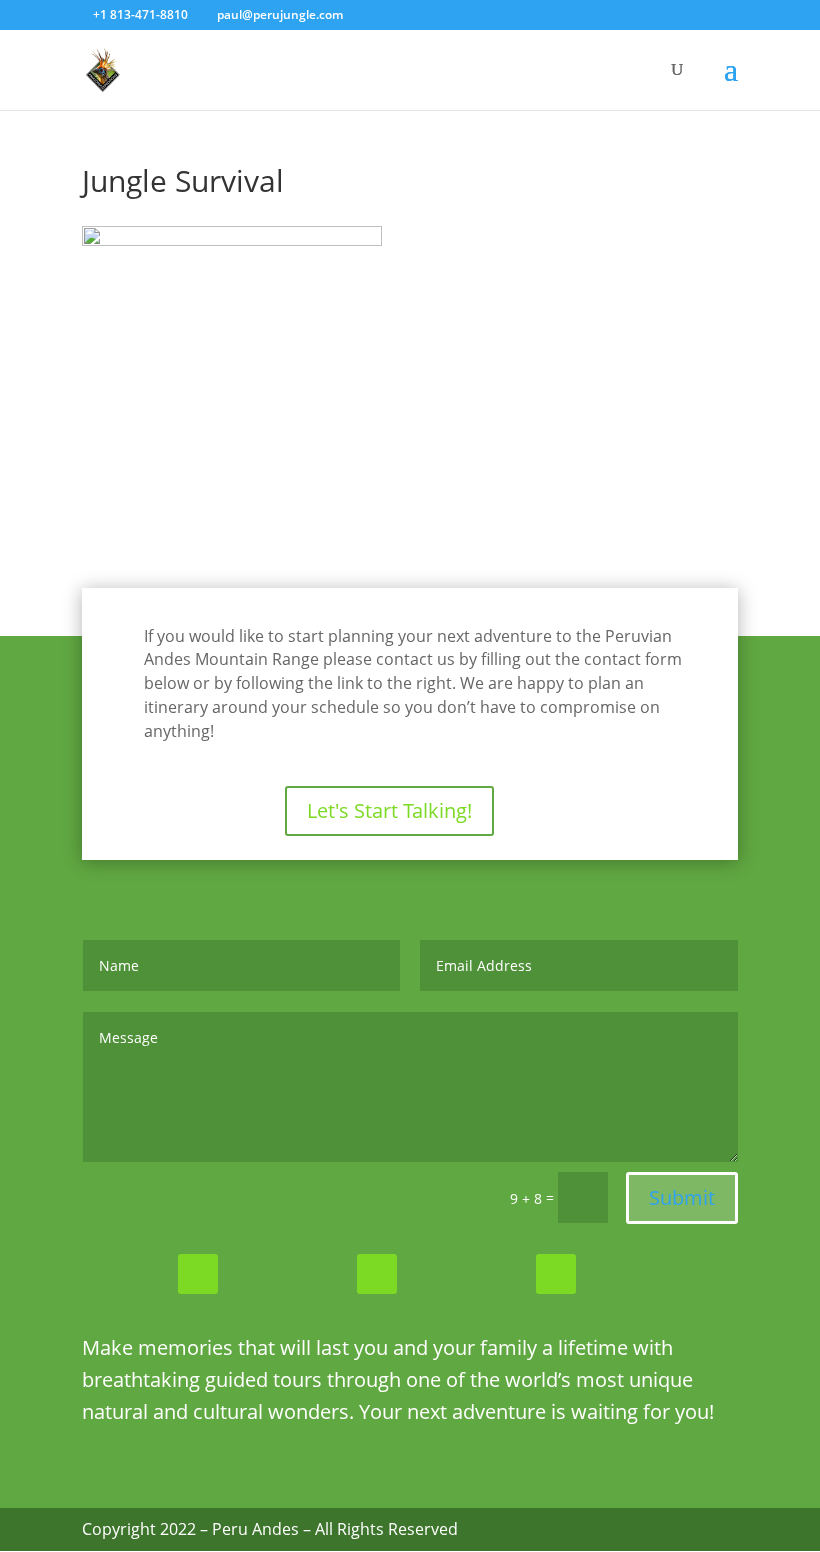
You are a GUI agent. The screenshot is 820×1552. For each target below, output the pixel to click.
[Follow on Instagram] (377, 1274)
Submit (682, 1197)
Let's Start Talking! (389, 810)
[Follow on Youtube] (556, 1274)
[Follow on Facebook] (198, 1274)
